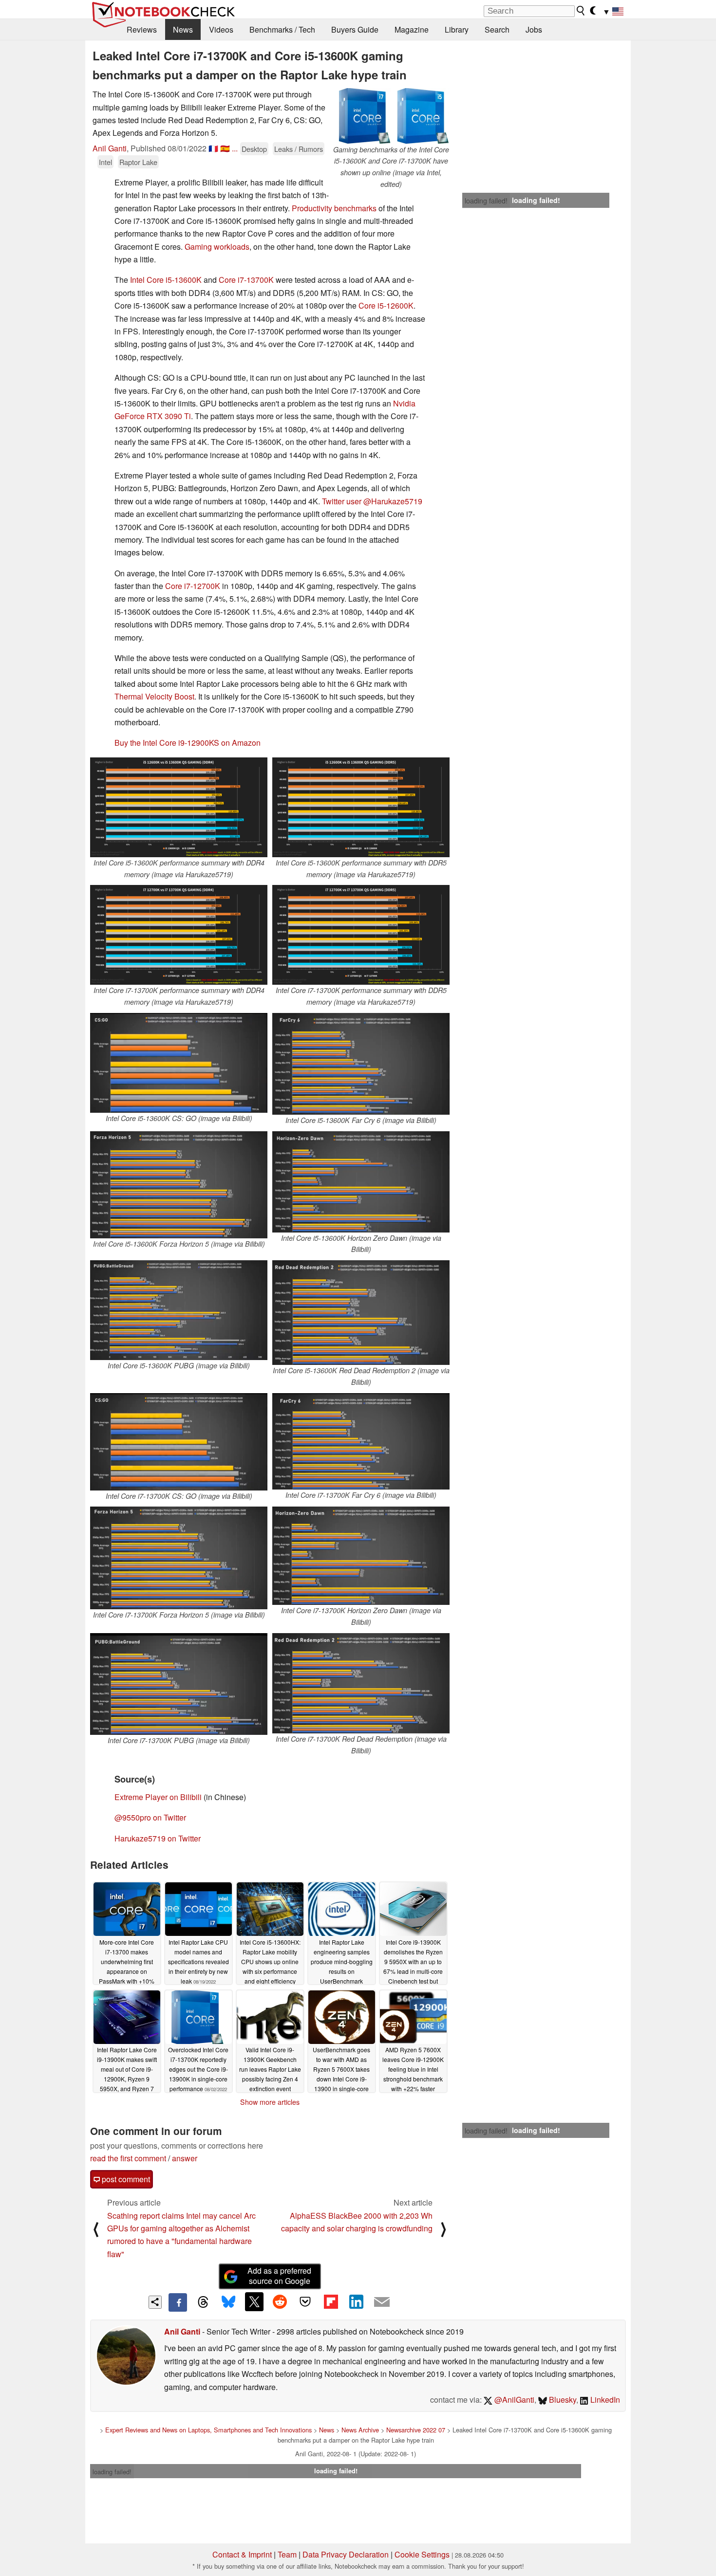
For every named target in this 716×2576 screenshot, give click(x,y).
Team (287, 2554)
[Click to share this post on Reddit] (280, 2301)
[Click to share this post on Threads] (203, 2302)
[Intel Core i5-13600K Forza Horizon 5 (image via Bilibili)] (179, 1185)
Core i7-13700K (246, 280)
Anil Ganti (110, 148)
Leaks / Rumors (299, 149)
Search (497, 29)
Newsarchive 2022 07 (416, 2430)
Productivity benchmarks (334, 208)
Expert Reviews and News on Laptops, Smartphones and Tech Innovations (208, 2430)
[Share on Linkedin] (356, 2301)
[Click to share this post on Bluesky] (228, 2302)
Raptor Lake (138, 162)
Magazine (412, 29)
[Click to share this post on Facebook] (178, 2302)
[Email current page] (382, 2302)
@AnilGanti (513, 2400)
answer (185, 2158)
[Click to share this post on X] (254, 2301)
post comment (125, 2179)
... (235, 148)
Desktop (254, 149)
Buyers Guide (355, 29)
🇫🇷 (213, 148)
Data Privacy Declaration (346, 2554)
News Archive (360, 2430)
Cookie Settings (422, 2554)
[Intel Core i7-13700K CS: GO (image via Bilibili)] (179, 1442)
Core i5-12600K (386, 305)
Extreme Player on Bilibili (158, 1797)
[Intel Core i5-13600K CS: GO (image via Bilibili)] (179, 1063)
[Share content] (155, 2302)
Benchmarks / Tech (282, 29)
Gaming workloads (217, 247)
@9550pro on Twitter (150, 1817)
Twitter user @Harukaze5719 (372, 501)
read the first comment (128, 2158)
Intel (105, 162)
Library (457, 29)
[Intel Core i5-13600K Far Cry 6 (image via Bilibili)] (361, 1064)
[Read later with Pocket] (305, 2301)
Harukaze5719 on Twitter (158, 1838)
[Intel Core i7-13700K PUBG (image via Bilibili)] (179, 1684)
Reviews (142, 29)
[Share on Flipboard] (331, 2301)
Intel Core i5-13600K (166, 280)
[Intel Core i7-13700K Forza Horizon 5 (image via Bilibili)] (179, 1558)
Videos (221, 29)
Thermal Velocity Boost (154, 696)
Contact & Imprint (242, 2554)
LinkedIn (604, 2400)
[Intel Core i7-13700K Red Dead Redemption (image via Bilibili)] (361, 1683)
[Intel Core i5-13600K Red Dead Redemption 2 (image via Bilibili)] (361, 1313)
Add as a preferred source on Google (279, 2276)
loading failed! (486, 201)
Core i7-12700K (193, 586)
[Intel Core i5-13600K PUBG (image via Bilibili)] (179, 1310)
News (183, 29)
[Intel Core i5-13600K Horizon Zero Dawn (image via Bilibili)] (361, 1182)
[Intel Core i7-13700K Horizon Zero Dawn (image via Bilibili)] (361, 1556)
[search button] (581, 11)
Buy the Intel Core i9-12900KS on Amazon (188, 743)
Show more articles (270, 2102)
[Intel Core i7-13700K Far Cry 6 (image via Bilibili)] (361, 1441)
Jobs (534, 29)
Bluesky (562, 2400)
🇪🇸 (225, 148)
